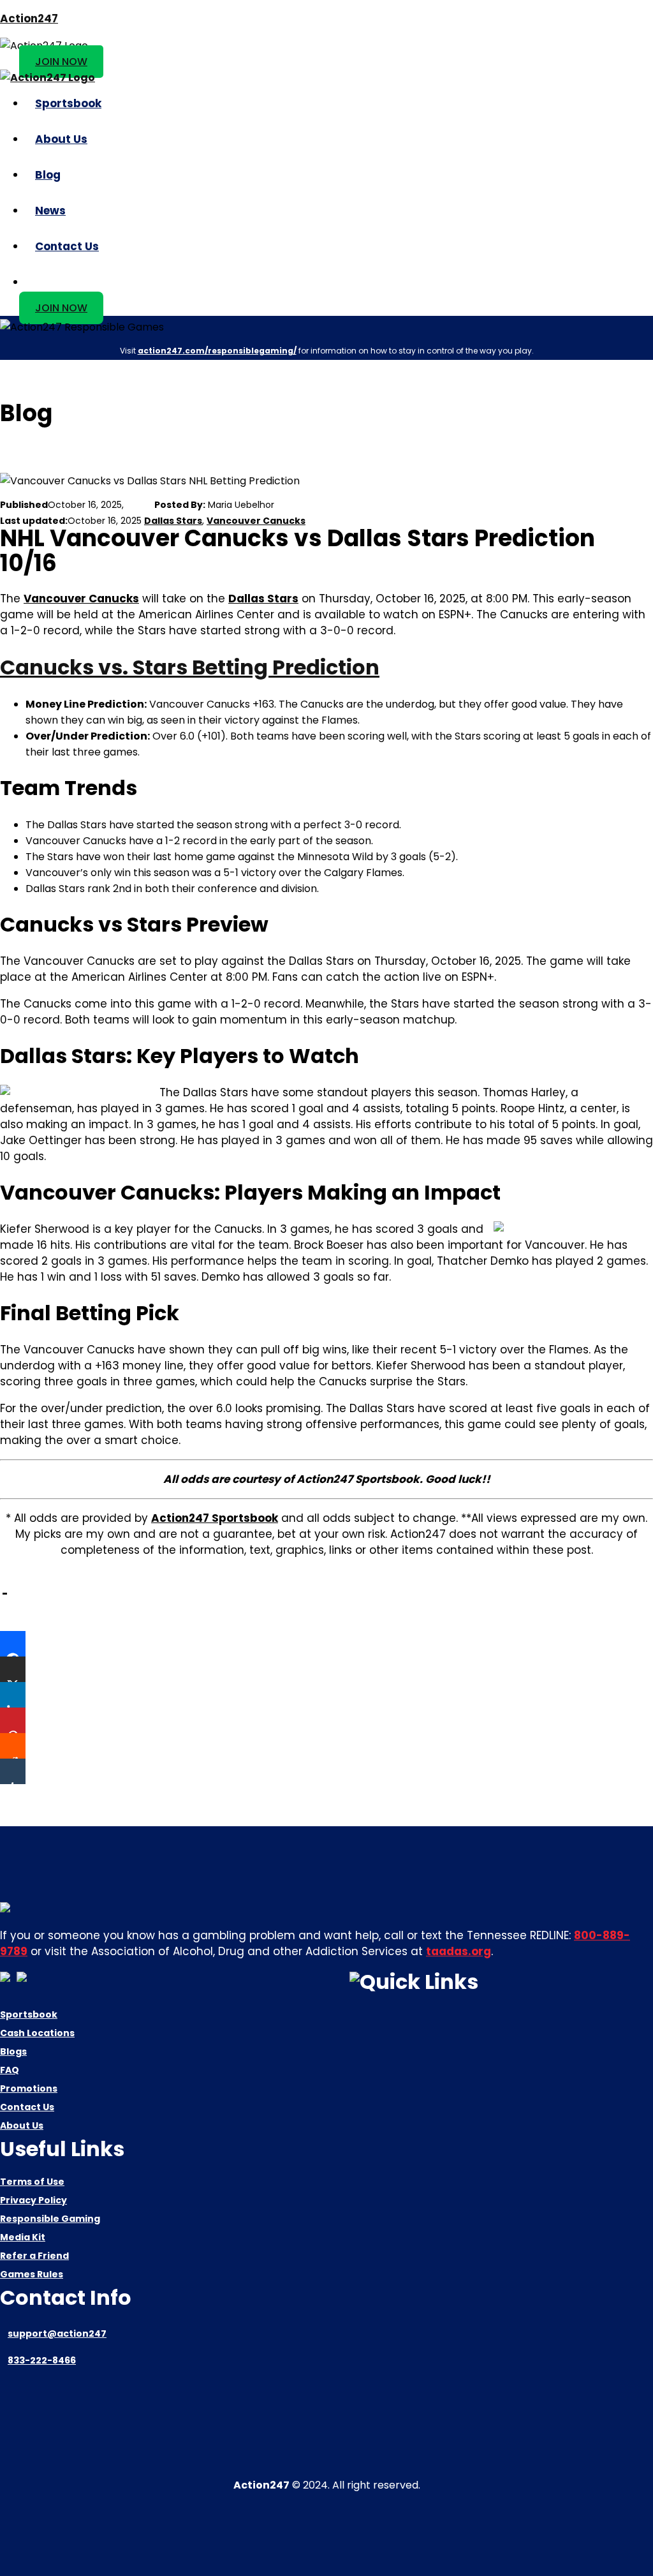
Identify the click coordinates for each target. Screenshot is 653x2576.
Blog (48, 175)
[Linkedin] (13, 1695)
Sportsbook (68, 103)
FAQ (10, 2070)
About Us (61, 139)
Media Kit (23, 2237)
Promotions (29, 2088)
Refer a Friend (34, 2256)
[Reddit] (13, 1746)
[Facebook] (13, 1644)
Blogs (13, 2051)
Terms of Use (32, 2182)
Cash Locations (37, 2033)
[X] (13, 1669)
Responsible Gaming (50, 2219)
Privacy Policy (33, 2200)
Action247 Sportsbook (215, 1518)
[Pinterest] (13, 1720)
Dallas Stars (173, 521)
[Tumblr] (13, 1771)
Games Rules (32, 2274)
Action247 (29, 19)
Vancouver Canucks (256, 521)
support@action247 (57, 2334)
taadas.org (459, 1951)
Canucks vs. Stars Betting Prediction (190, 667)
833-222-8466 (42, 2360)
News (50, 211)
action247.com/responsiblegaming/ (217, 351)
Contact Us (67, 246)
